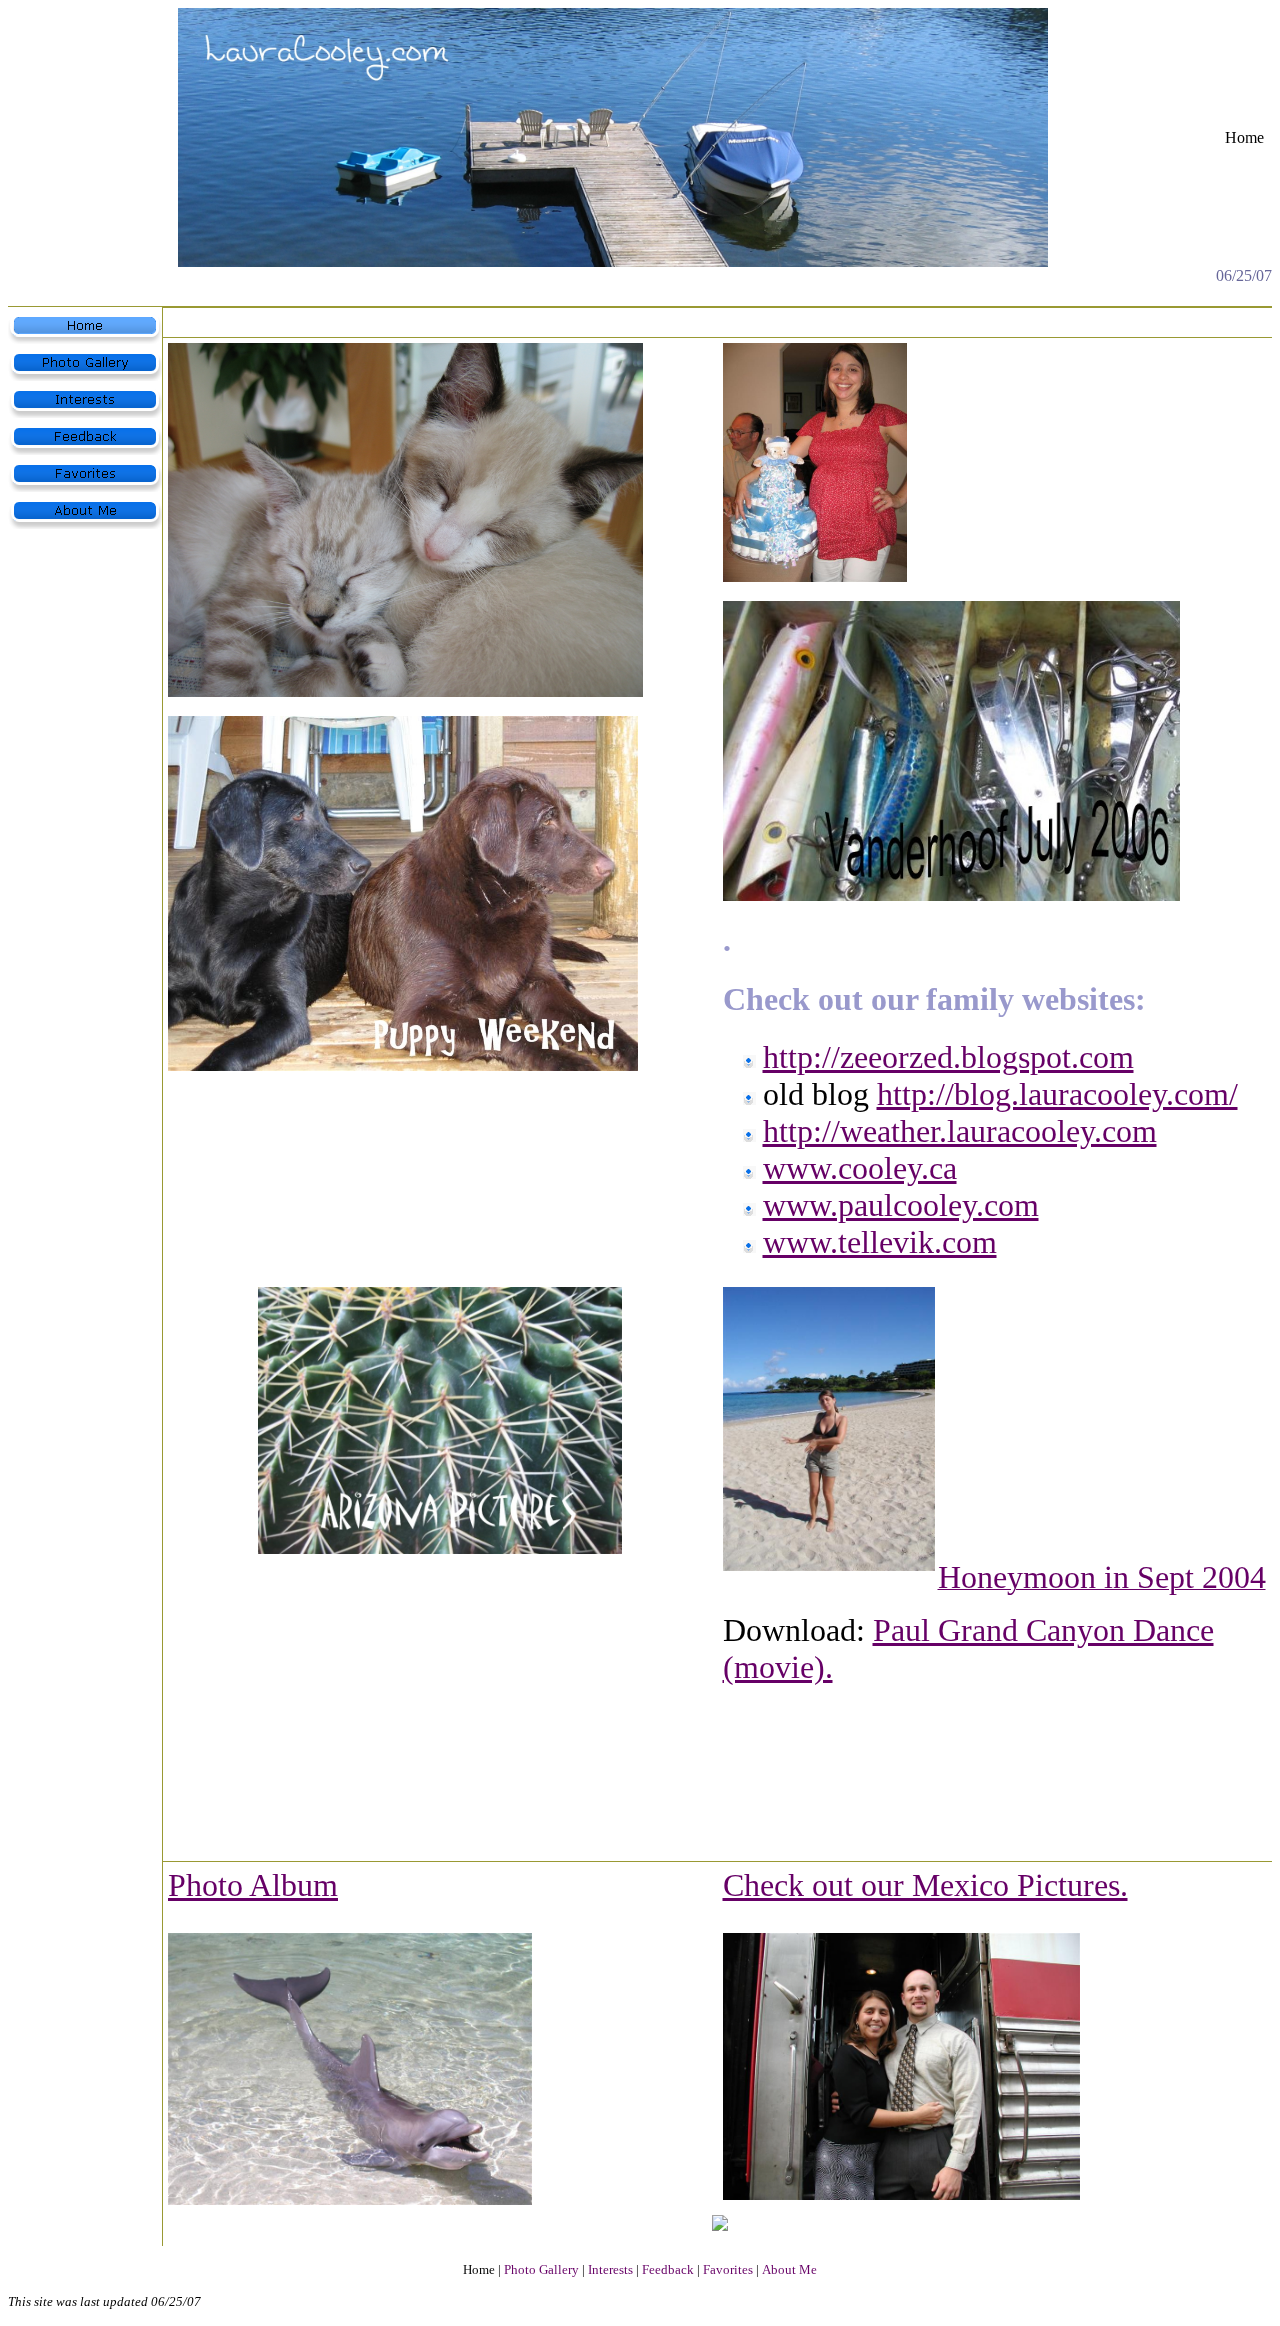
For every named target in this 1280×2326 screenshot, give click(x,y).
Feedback (668, 2269)
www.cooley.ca (860, 1168)
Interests (610, 2269)
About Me (789, 2269)
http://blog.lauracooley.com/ (1057, 1094)
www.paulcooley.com (901, 1205)
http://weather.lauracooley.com (960, 1131)
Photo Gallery (541, 2269)
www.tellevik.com (880, 1242)
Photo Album (253, 1885)
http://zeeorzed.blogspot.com (948, 1057)
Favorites (728, 2269)
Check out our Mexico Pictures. (925, 1885)
